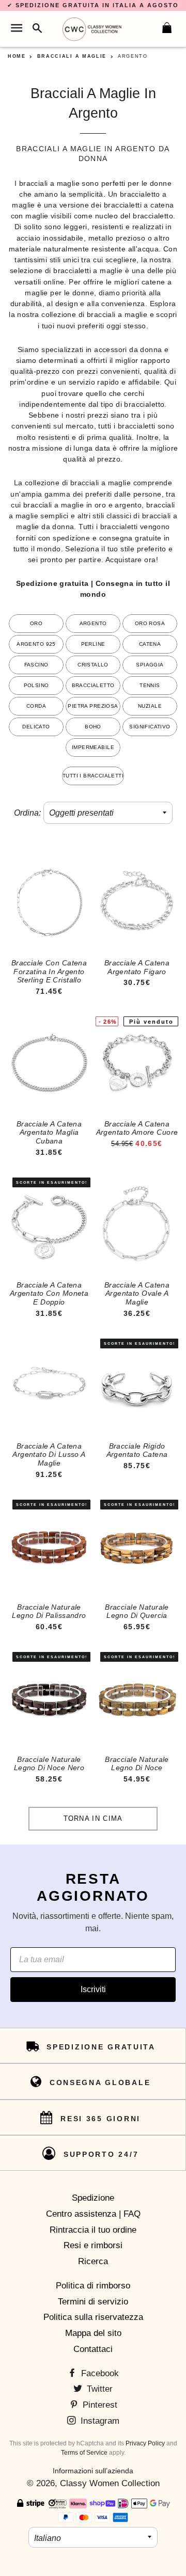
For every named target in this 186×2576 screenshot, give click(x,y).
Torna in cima (93, 1818)
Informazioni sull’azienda (93, 2471)
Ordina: (27, 813)
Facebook (99, 2373)
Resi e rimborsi (93, 2245)
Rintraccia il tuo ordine (93, 2230)
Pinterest (99, 2405)
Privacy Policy (145, 2443)
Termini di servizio (93, 2302)
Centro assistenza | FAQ (93, 2214)
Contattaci (93, 2349)
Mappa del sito (93, 2333)
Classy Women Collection (110, 2483)
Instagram (99, 2421)
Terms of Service (84, 2453)
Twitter (98, 2389)
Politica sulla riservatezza (93, 2317)
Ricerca (93, 2261)
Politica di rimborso (93, 2286)
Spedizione (93, 2198)
